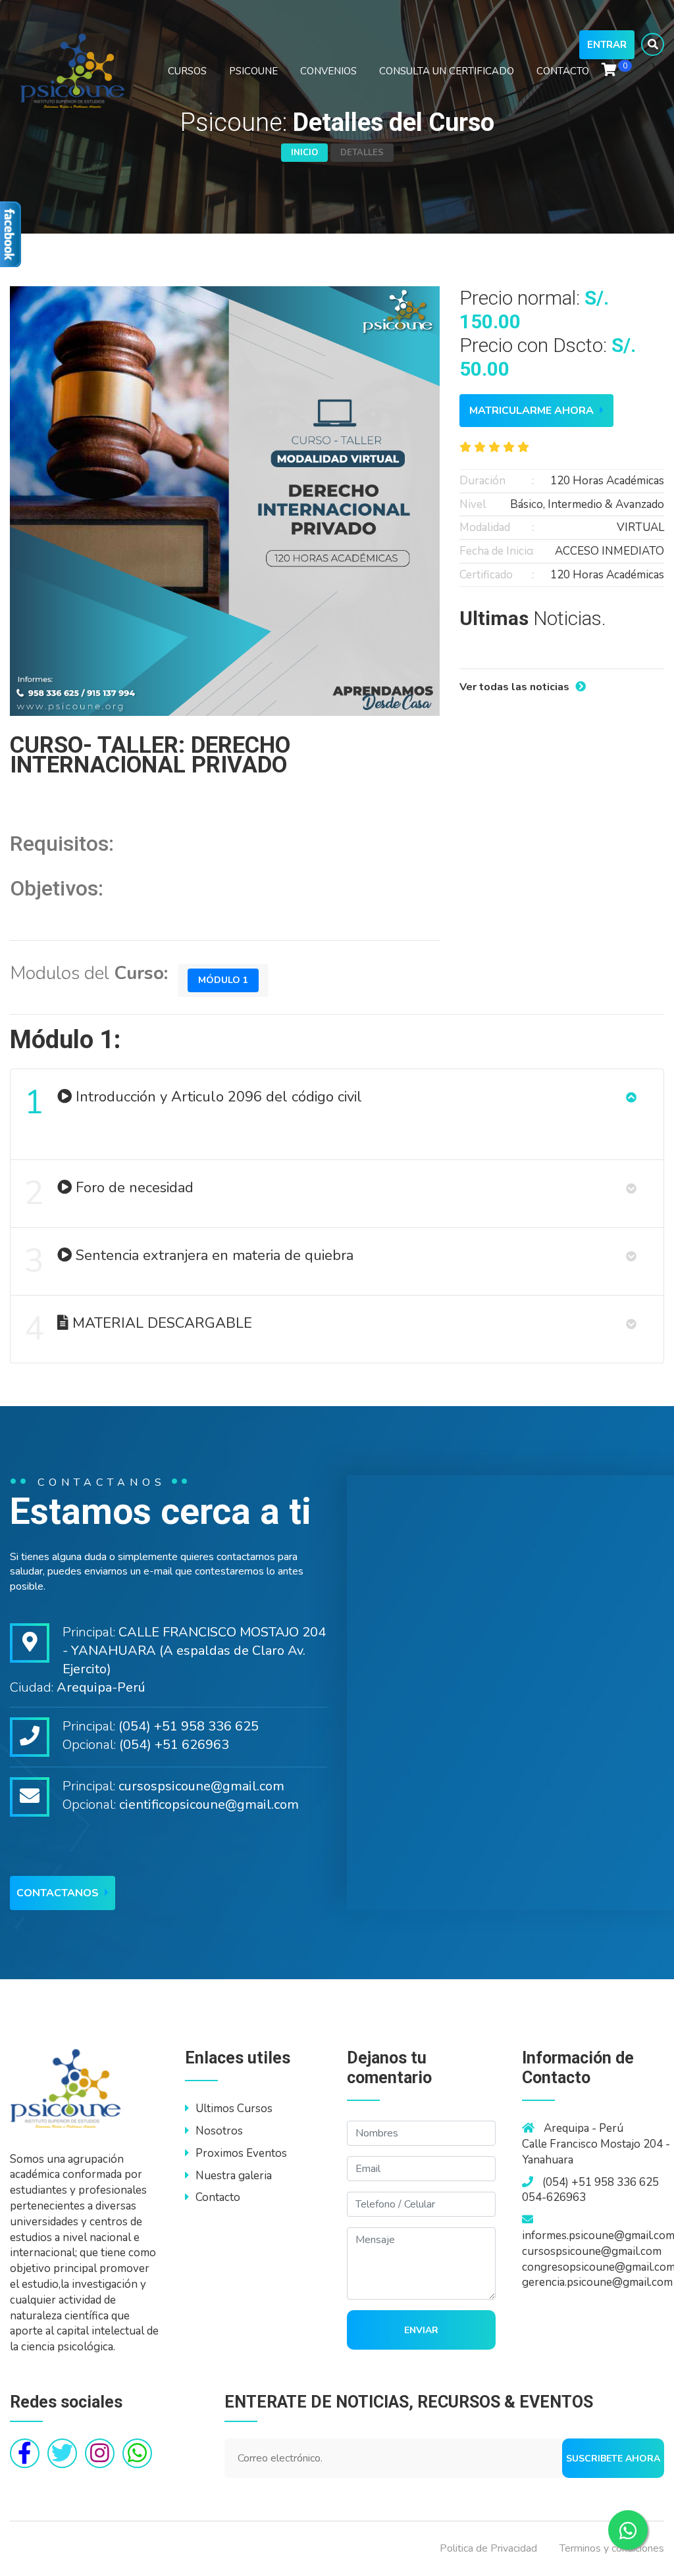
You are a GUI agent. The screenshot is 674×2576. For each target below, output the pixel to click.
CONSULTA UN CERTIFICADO (447, 71)
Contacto (218, 2197)
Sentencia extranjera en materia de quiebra (189, 1261)
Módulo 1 (223, 980)
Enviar (421, 2330)
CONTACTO (563, 71)
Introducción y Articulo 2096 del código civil (193, 1102)
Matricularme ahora (533, 411)
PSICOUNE (253, 71)
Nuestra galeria (234, 2176)
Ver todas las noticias (516, 687)
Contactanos (59, 1893)
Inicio (304, 153)
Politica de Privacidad (488, 2548)
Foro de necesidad (109, 1193)
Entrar (607, 45)
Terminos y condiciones (612, 2548)
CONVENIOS (328, 71)
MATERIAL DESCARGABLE (138, 1329)
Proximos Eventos (241, 2153)
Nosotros (219, 2131)
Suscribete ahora (613, 2459)
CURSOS (187, 71)
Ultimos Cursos (234, 2109)
